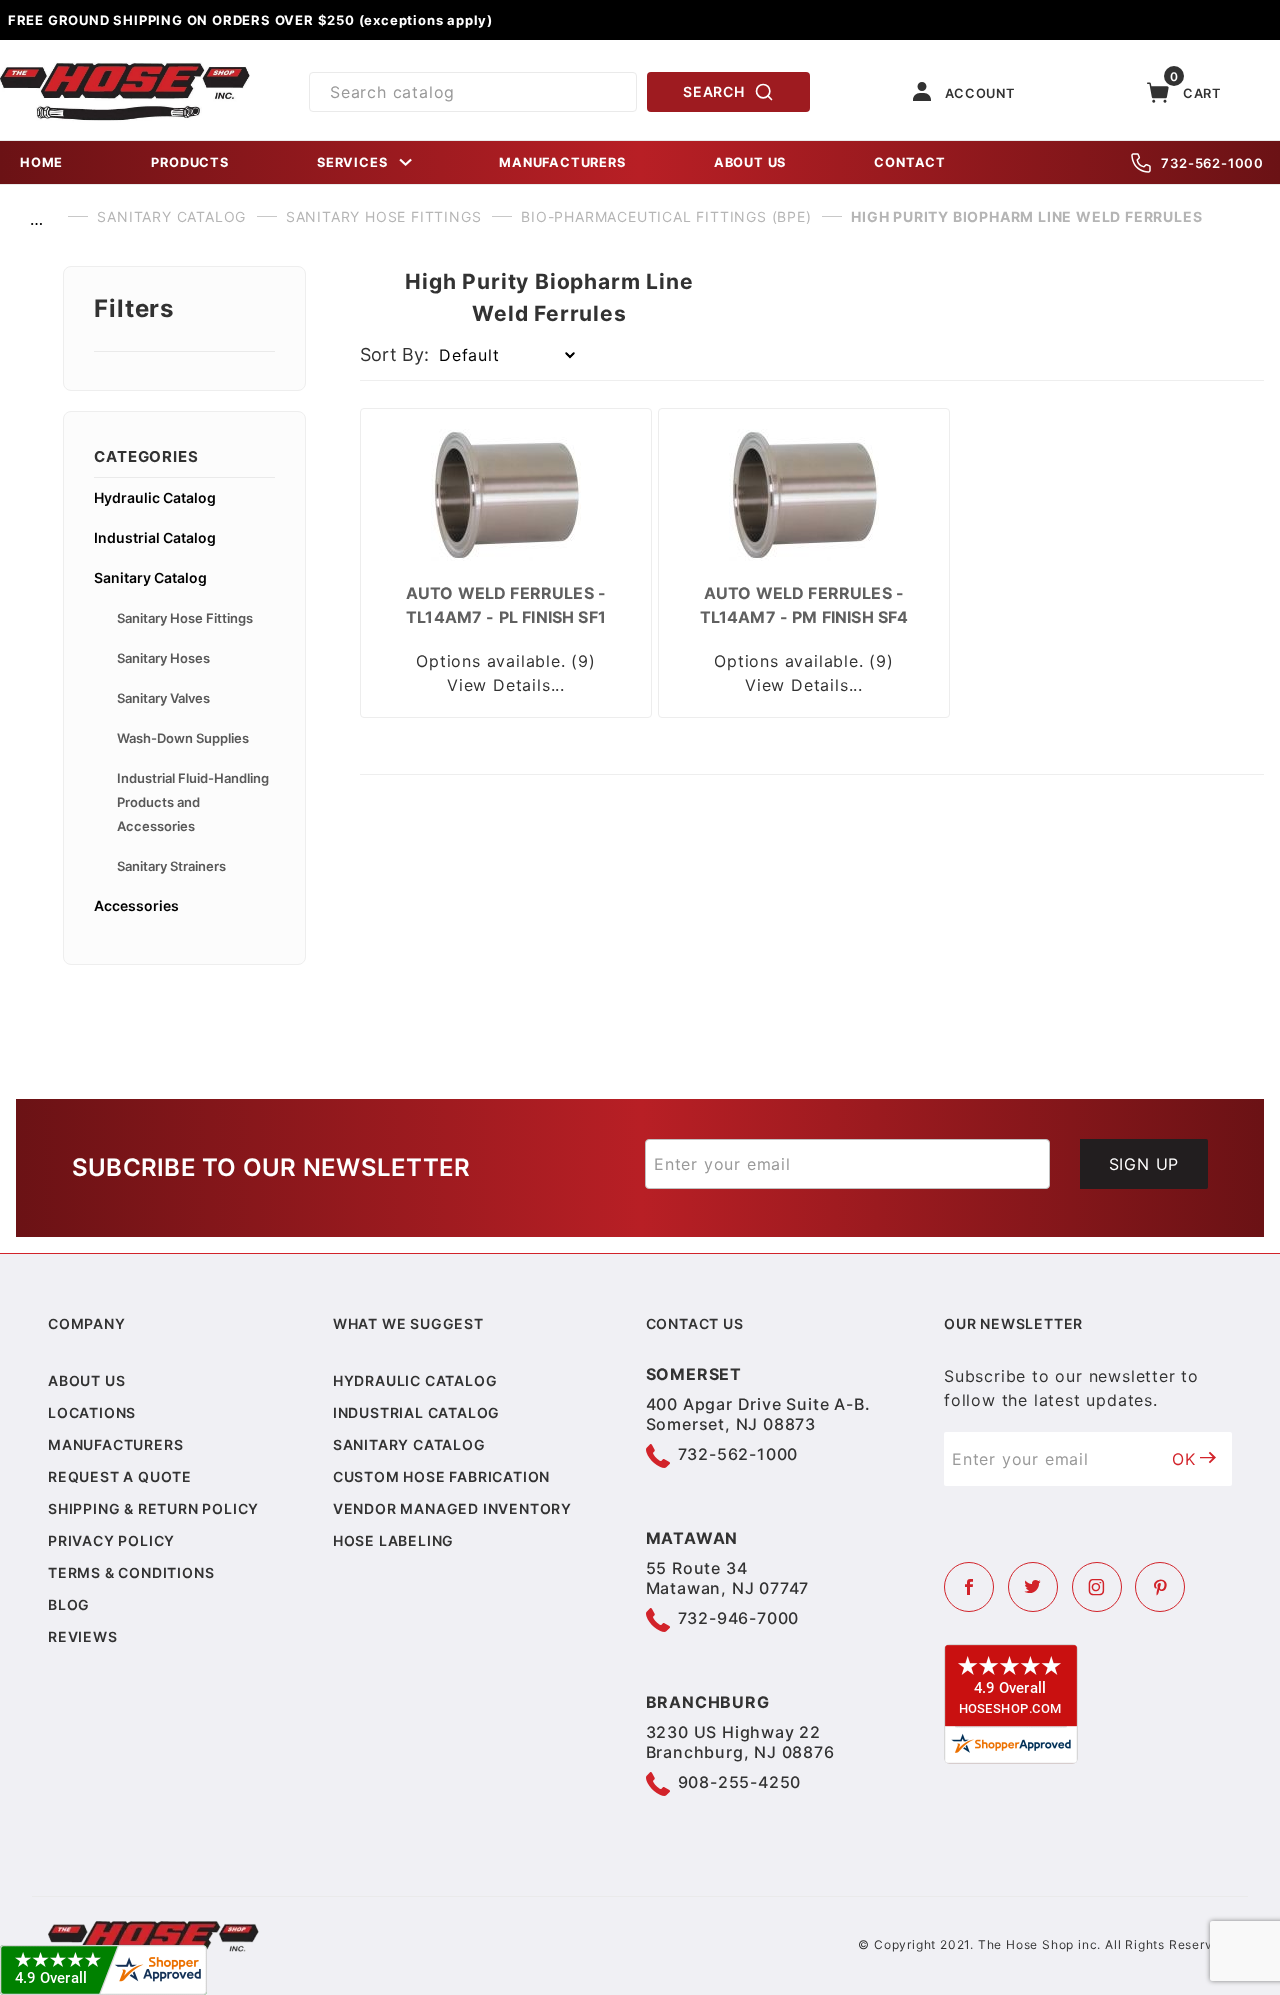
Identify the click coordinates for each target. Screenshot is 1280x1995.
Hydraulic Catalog (155, 497)
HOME (41, 162)
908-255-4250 (740, 1782)
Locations (92, 1412)
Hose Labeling (393, 1540)
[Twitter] (1033, 1587)
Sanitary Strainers (171, 866)
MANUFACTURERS (562, 162)
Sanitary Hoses (163, 658)
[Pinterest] (1160, 1587)
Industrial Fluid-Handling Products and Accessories (193, 802)
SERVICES (352, 162)
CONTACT (910, 162)
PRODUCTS (189, 162)
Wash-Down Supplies (183, 738)
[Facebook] (969, 1587)
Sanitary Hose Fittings (185, 618)
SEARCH (713, 91)
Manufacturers (115, 1444)
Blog (69, 1604)
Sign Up (1144, 1164)
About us (86, 1380)
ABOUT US (750, 162)
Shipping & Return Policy (153, 1508)
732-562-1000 (1212, 163)
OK (1184, 1459)
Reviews (83, 1636)
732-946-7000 (739, 1618)
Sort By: (394, 354)
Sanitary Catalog (150, 577)
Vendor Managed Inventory (452, 1508)
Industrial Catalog (155, 537)
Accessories (136, 905)
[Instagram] (1097, 1587)
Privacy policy (111, 1540)
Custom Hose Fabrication (441, 1476)
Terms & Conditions (131, 1572)
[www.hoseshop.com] (125, 70)
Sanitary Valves (163, 698)
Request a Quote (120, 1476)
